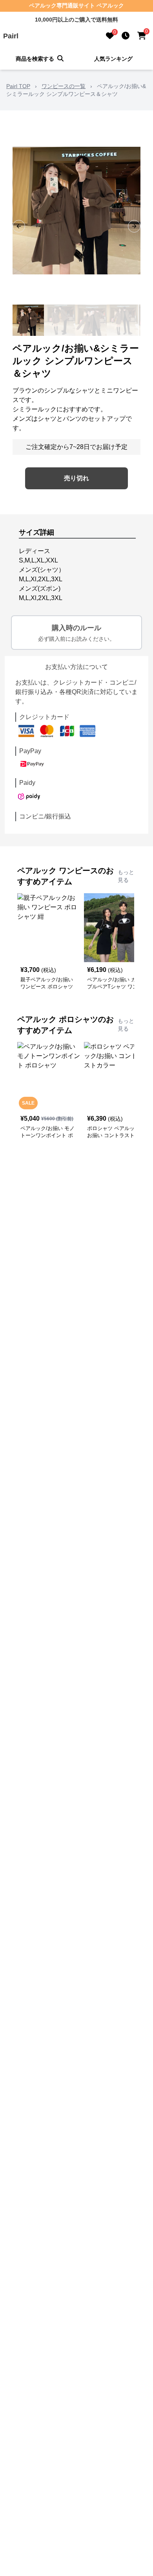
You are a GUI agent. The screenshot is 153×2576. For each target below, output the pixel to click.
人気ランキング (113, 59)
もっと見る (126, 876)
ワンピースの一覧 (64, 86)
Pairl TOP (18, 86)
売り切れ (76, 478)
